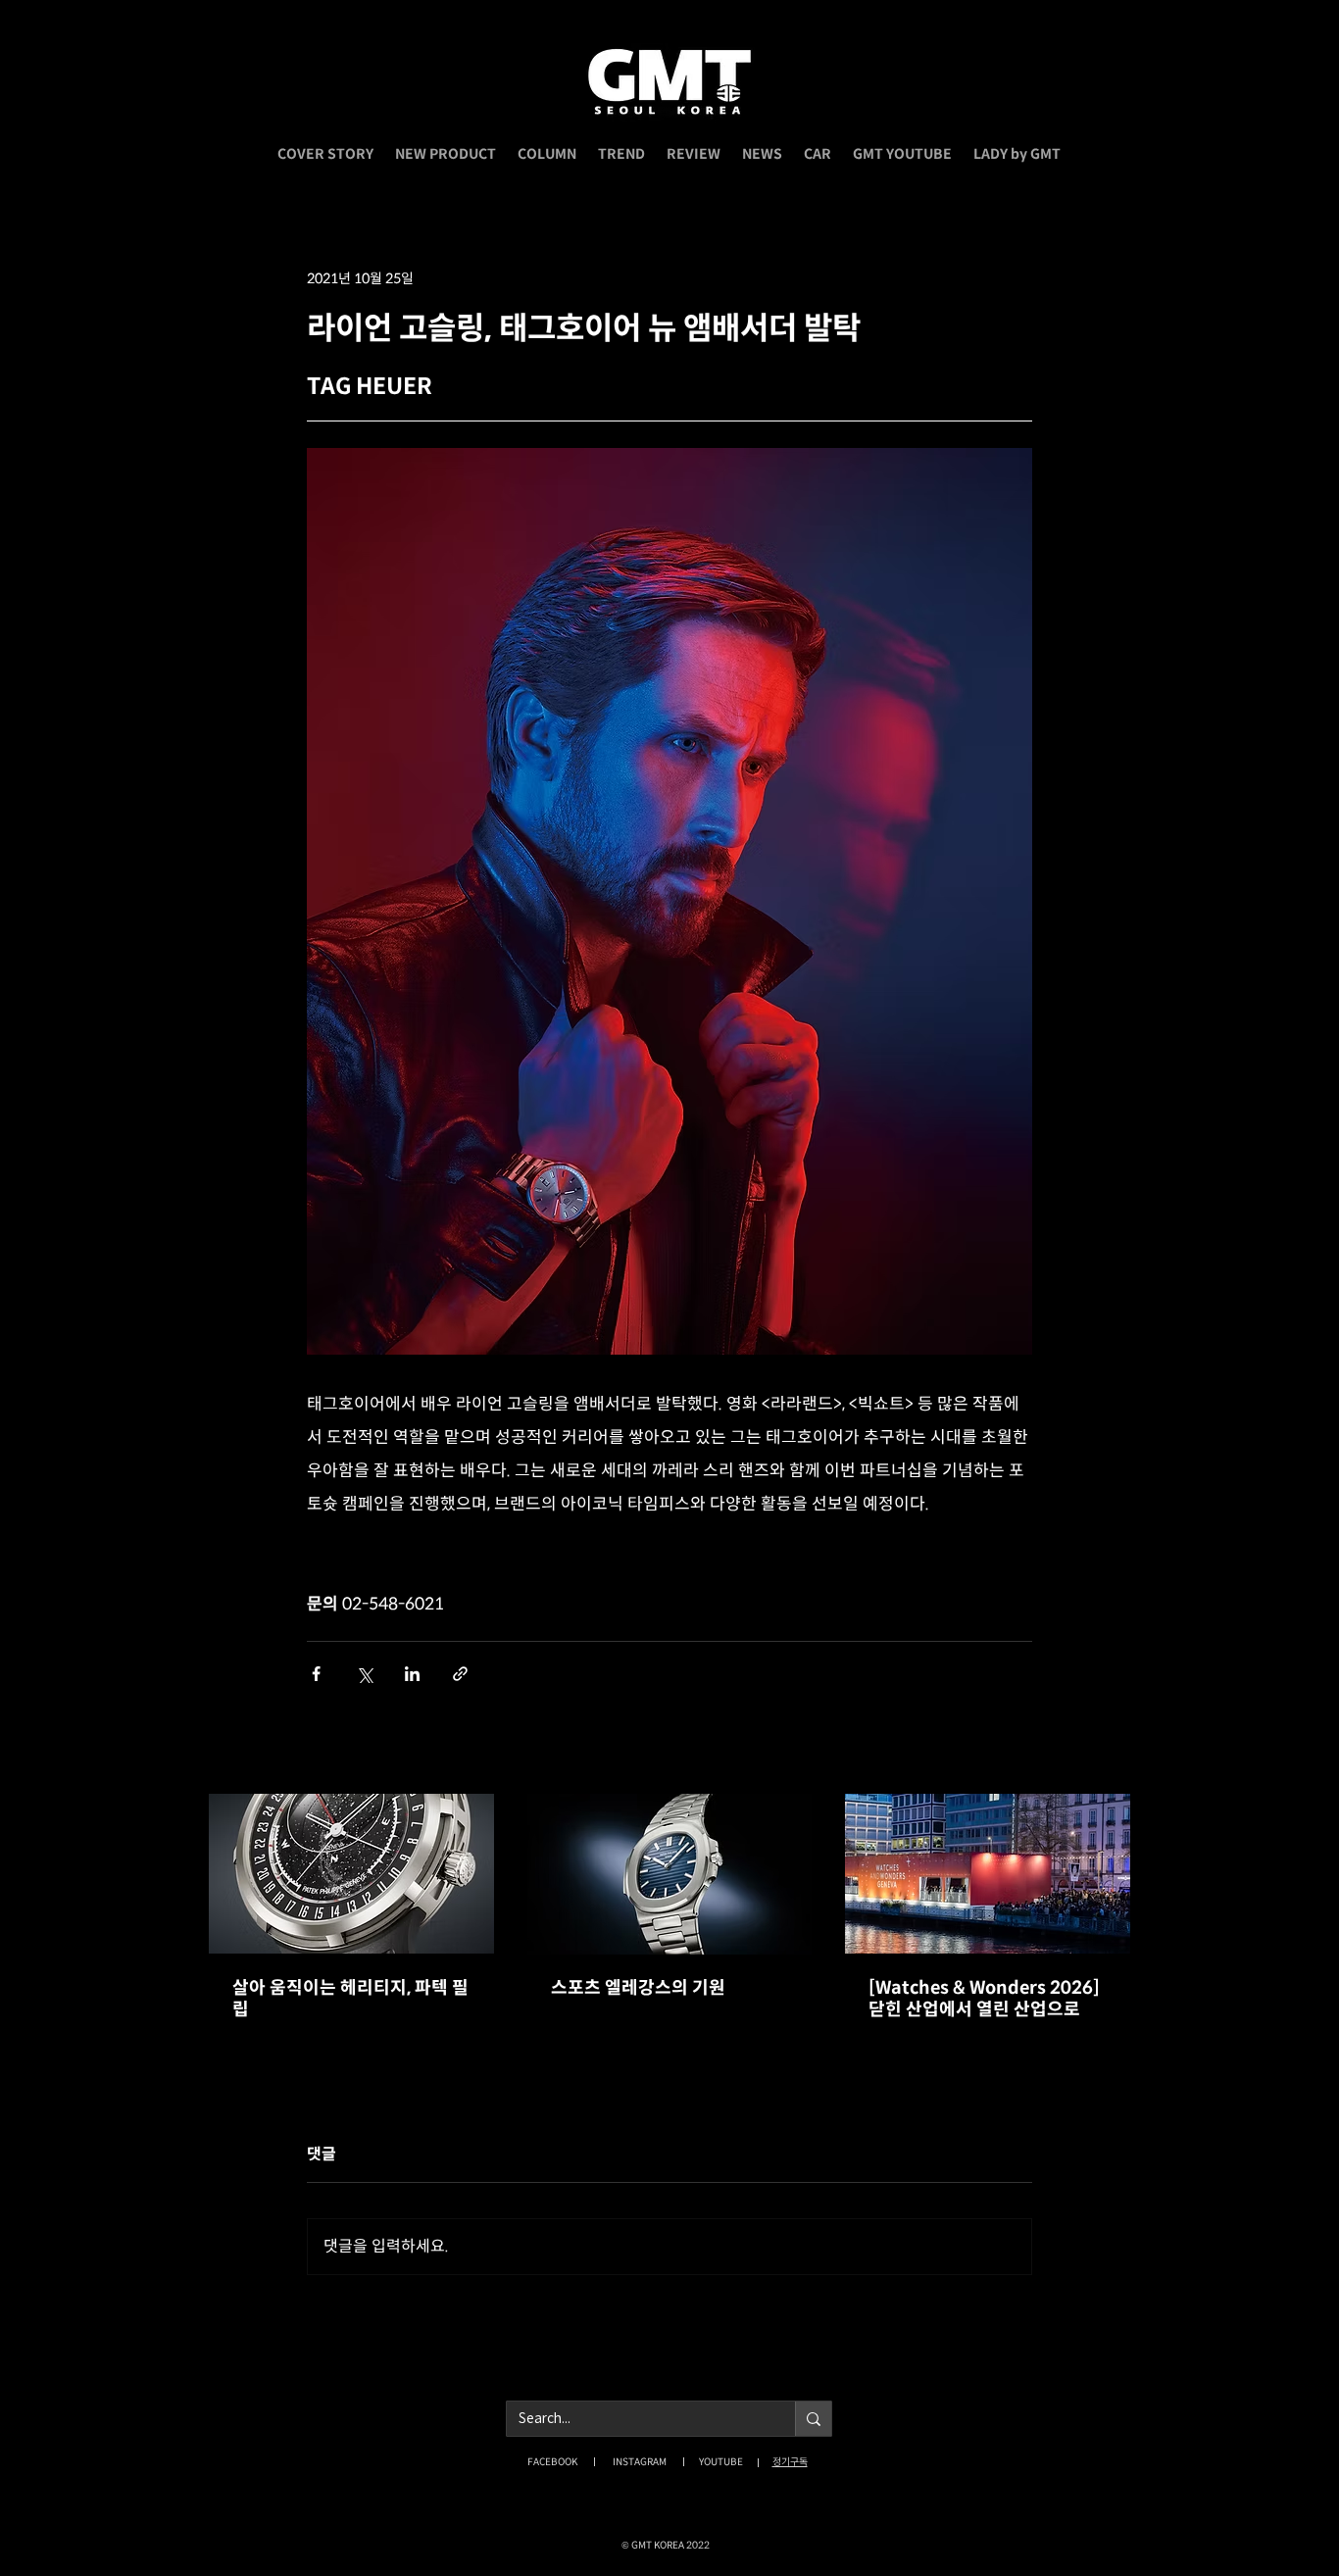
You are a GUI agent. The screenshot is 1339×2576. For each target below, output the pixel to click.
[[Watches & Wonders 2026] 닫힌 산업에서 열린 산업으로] (988, 1874)
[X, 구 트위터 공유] (364, 1674)
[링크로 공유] (460, 1674)
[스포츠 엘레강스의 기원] (670, 1874)
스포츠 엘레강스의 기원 (638, 1988)
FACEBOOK (552, 2462)
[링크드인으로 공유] (412, 1674)
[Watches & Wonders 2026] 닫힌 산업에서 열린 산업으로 (984, 1999)
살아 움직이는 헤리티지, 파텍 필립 (350, 1999)
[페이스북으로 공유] (316, 1674)
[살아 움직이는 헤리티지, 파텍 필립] (351, 1874)
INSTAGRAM (640, 2462)
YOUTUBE (721, 2462)
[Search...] (813, 2419)
